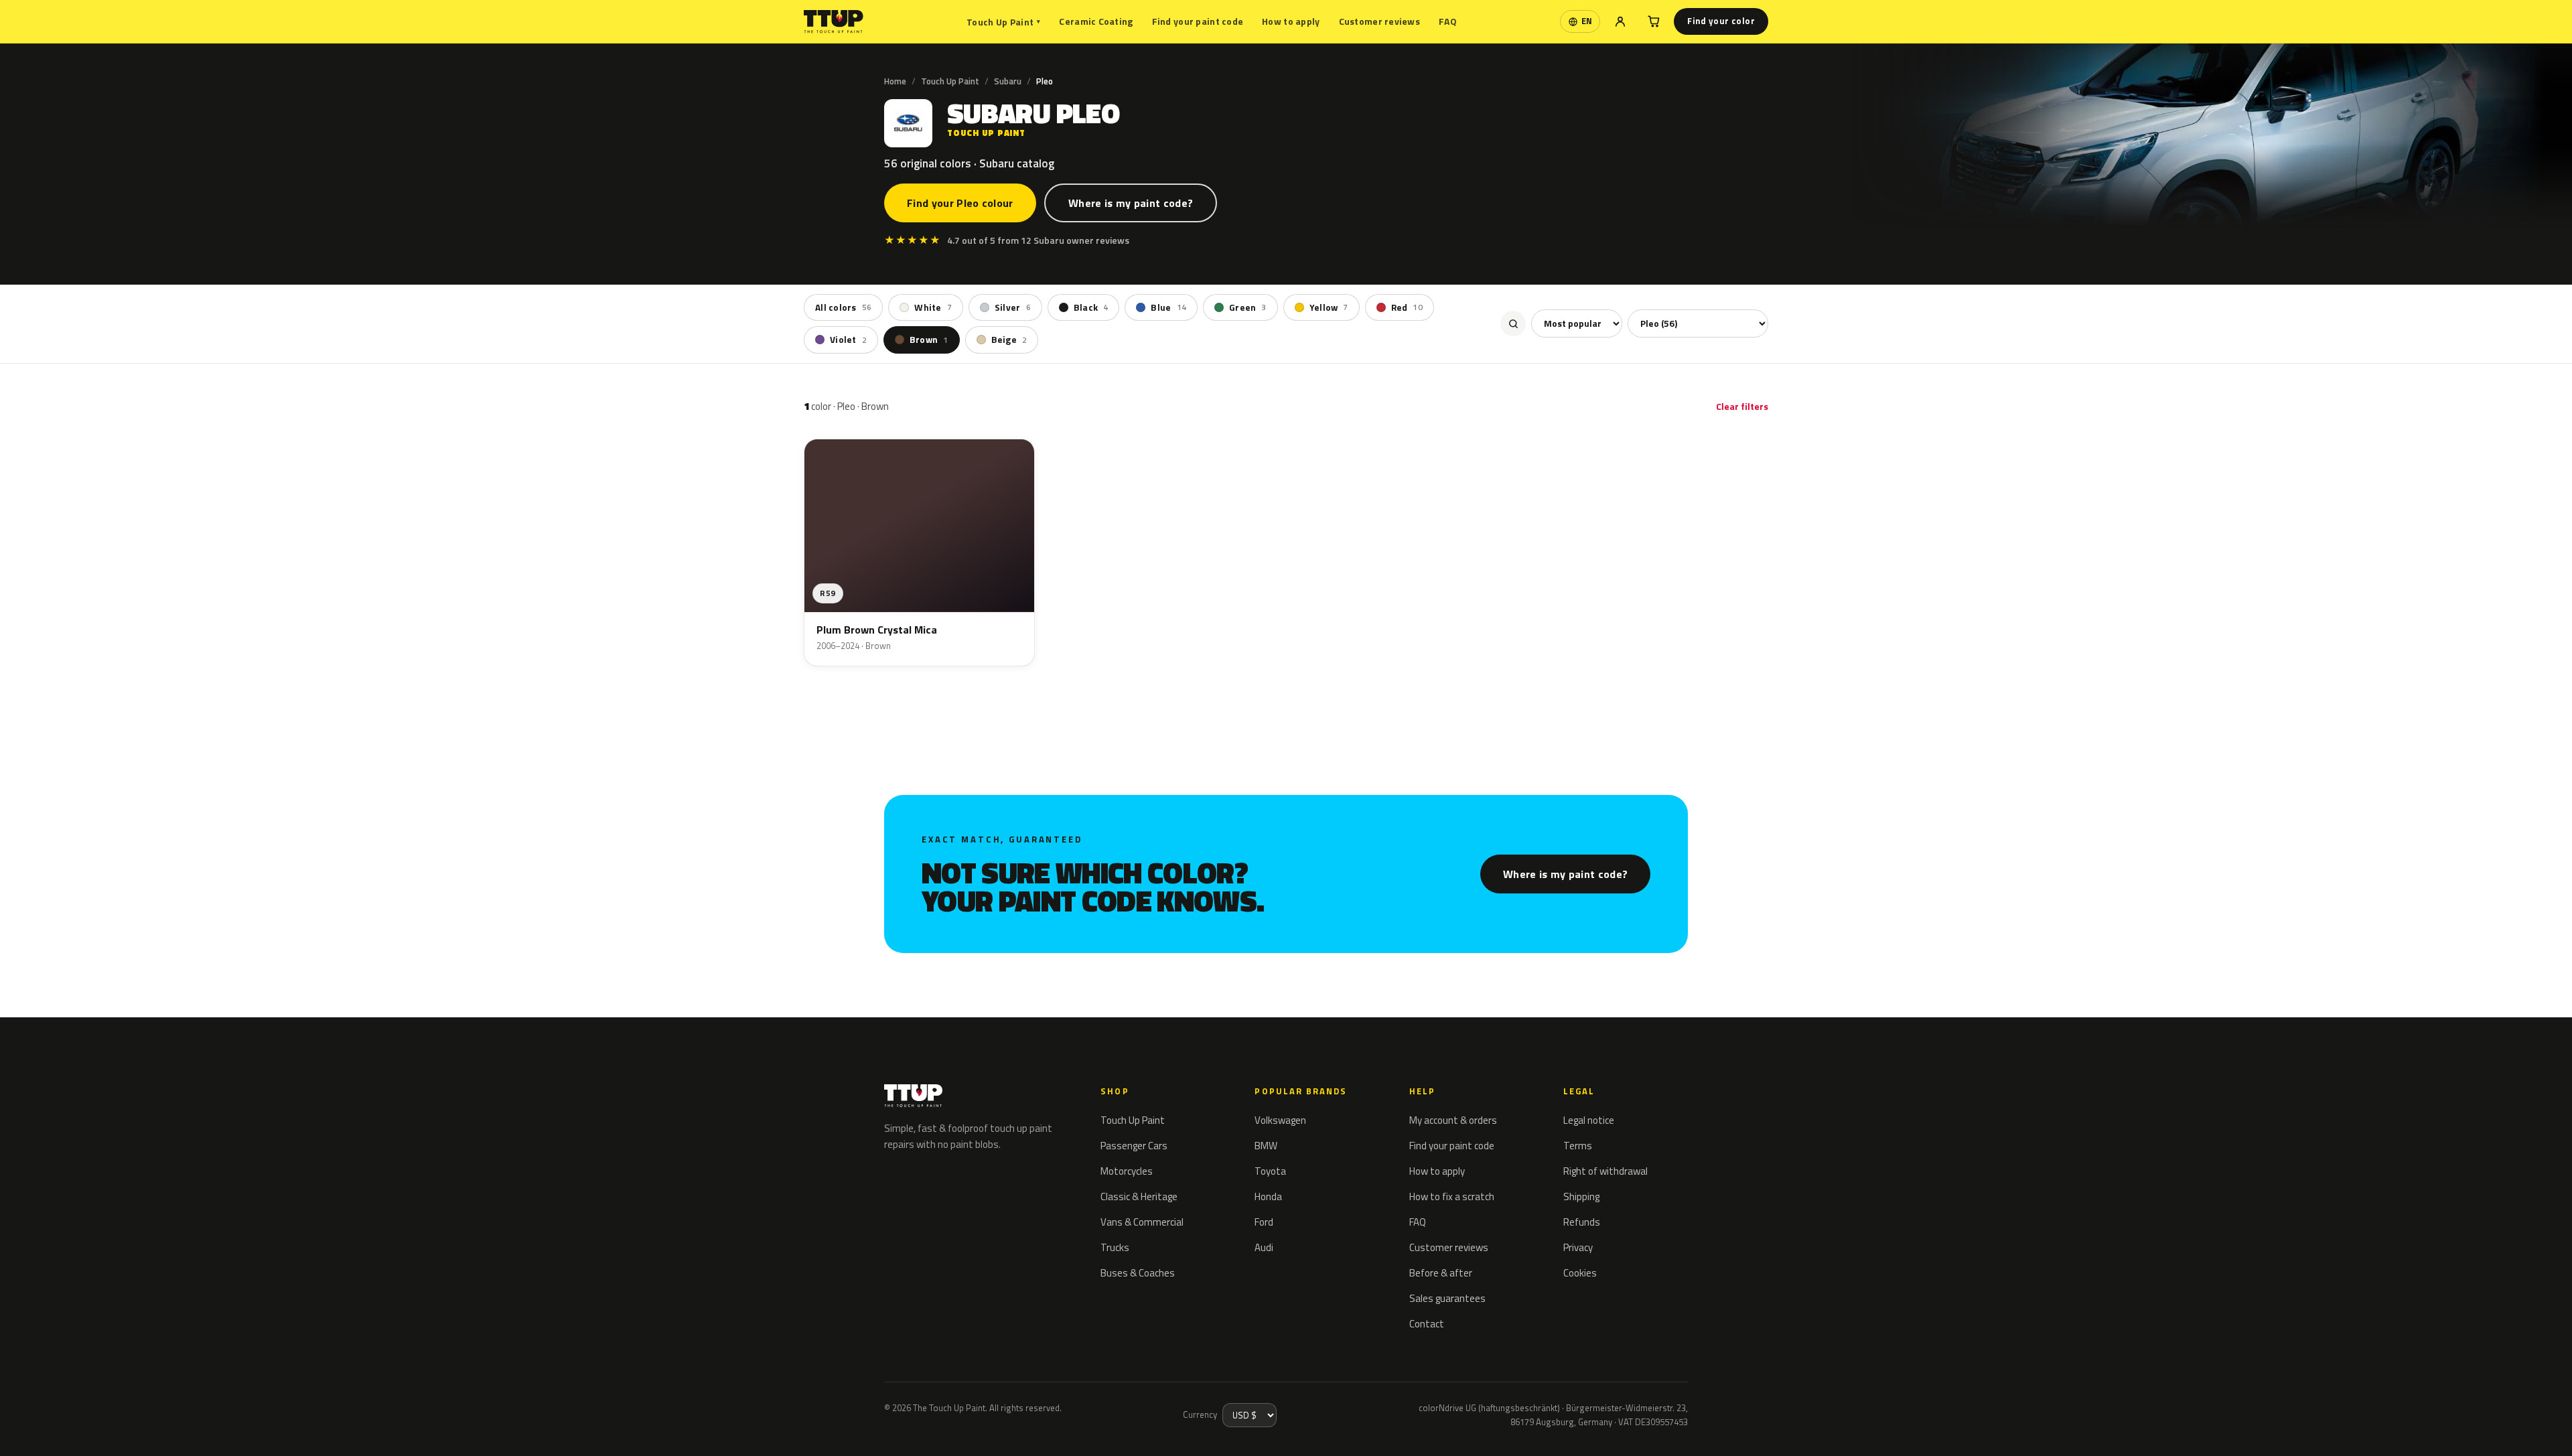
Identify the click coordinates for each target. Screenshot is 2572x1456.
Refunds (1582, 1222)
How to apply (1291, 21)
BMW (1266, 1146)
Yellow (1329, 307)
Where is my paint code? (1131, 203)
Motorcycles (1127, 1171)
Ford (1264, 1222)
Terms (1578, 1146)
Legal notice (1589, 1120)
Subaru (1008, 81)
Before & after (1441, 1273)
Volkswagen (1280, 1120)
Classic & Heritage (1139, 1196)
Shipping (1581, 1196)
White (933, 307)
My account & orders (1453, 1120)
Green (1248, 307)
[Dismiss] (59, 1428)
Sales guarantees (1447, 1298)
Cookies (1580, 1273)
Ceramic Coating (1096, 21)
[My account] (1620, 21)
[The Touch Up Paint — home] (834, 22)
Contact (1427, 1324)
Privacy (1578, 1247)
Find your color (1721, 21)
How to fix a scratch (1452, 1196)
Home (895, 81)
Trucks (1115, 1247)
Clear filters (1742, 406)
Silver (1013, 307)
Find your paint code (1198, 21)
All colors (843, 307)
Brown (929, 340)
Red (1407, 307)
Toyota (1270, 1171)
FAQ (1448, 21)
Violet (848, 340)
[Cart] (1654, 21)
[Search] (1513, 323)
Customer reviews (1379, 21)
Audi (1264, 1247)
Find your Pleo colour (960, 203)
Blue (1168, 307)
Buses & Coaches (1138, 1273)
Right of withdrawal (1605, 1171)
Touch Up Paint (1003, 22)
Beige (1009, 340)
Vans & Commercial (1142, 1222)
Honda (1268, 1196)
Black (1091, 307)
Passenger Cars (1134, 1146)
